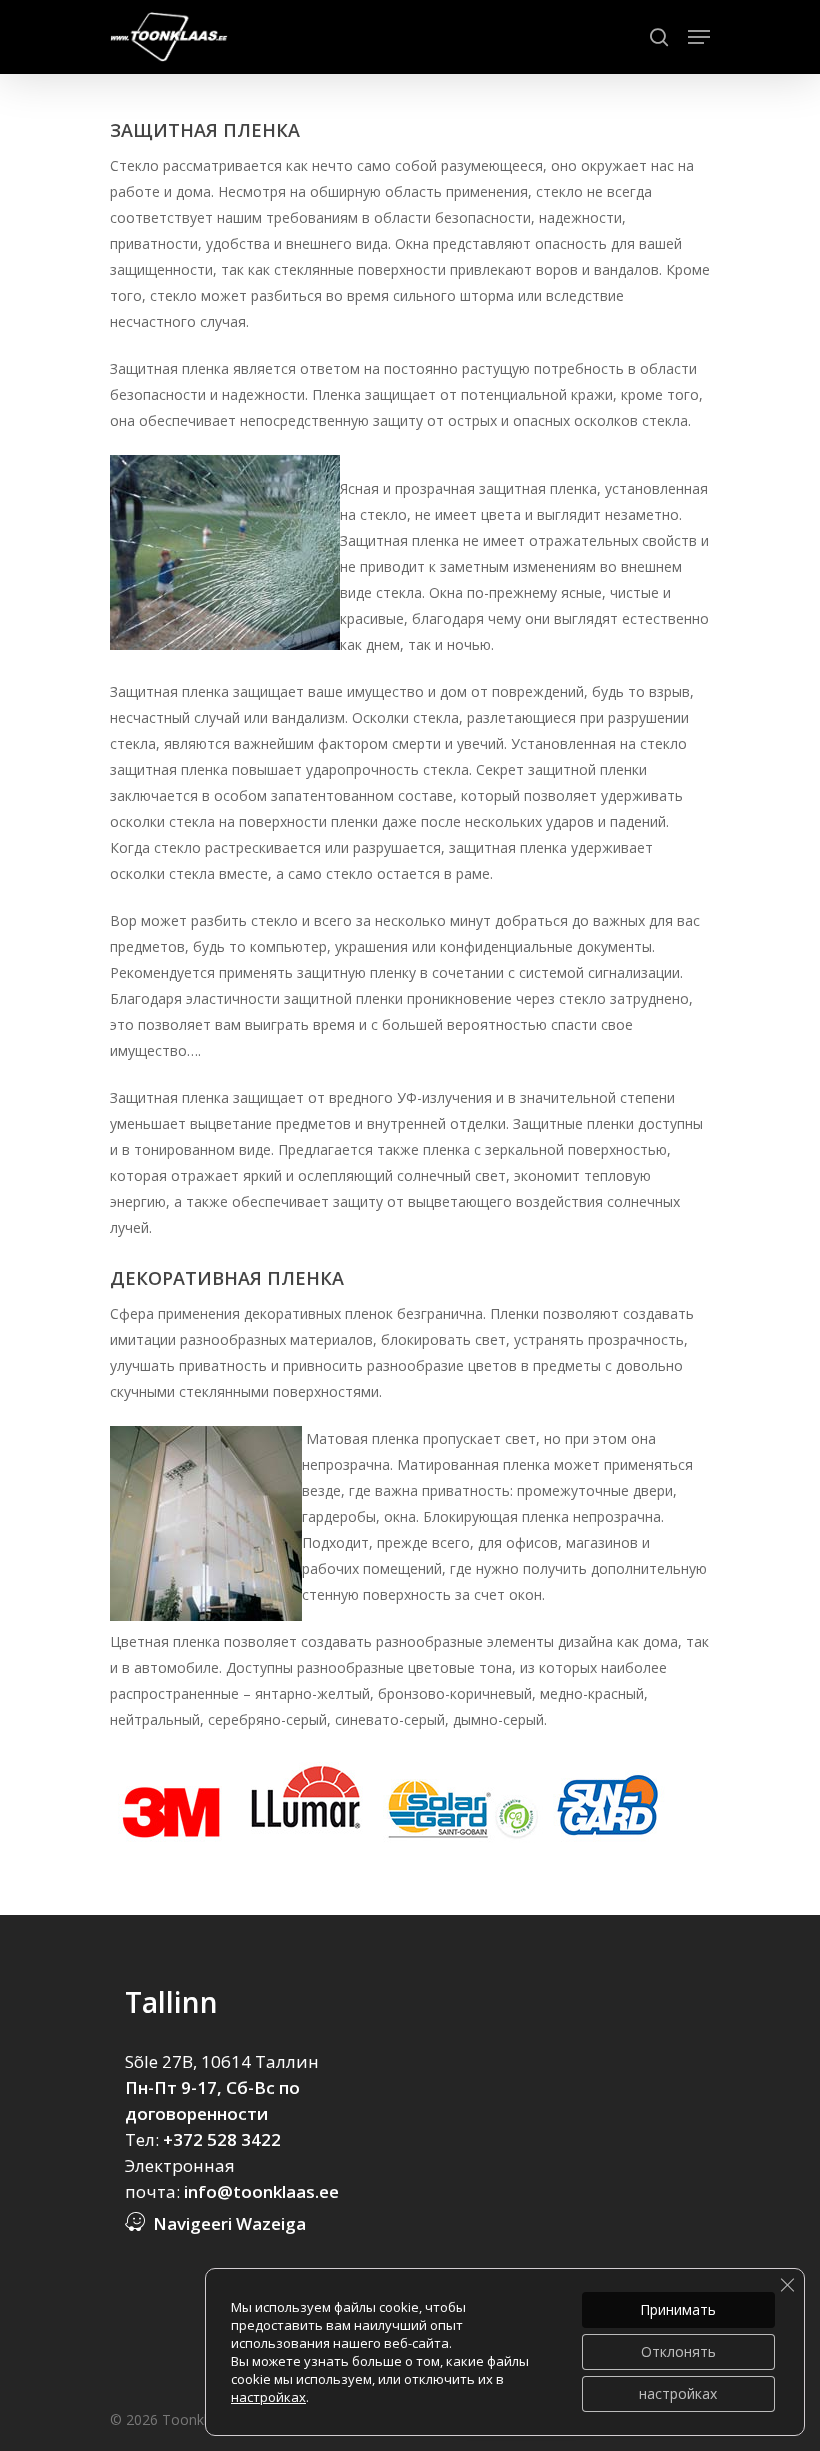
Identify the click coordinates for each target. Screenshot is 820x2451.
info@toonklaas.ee (261, 2191)
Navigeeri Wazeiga (229, 2223)
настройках (268, 2397)
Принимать (678, 2309)
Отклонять (678, 2351)
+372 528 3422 (222, 2139)
